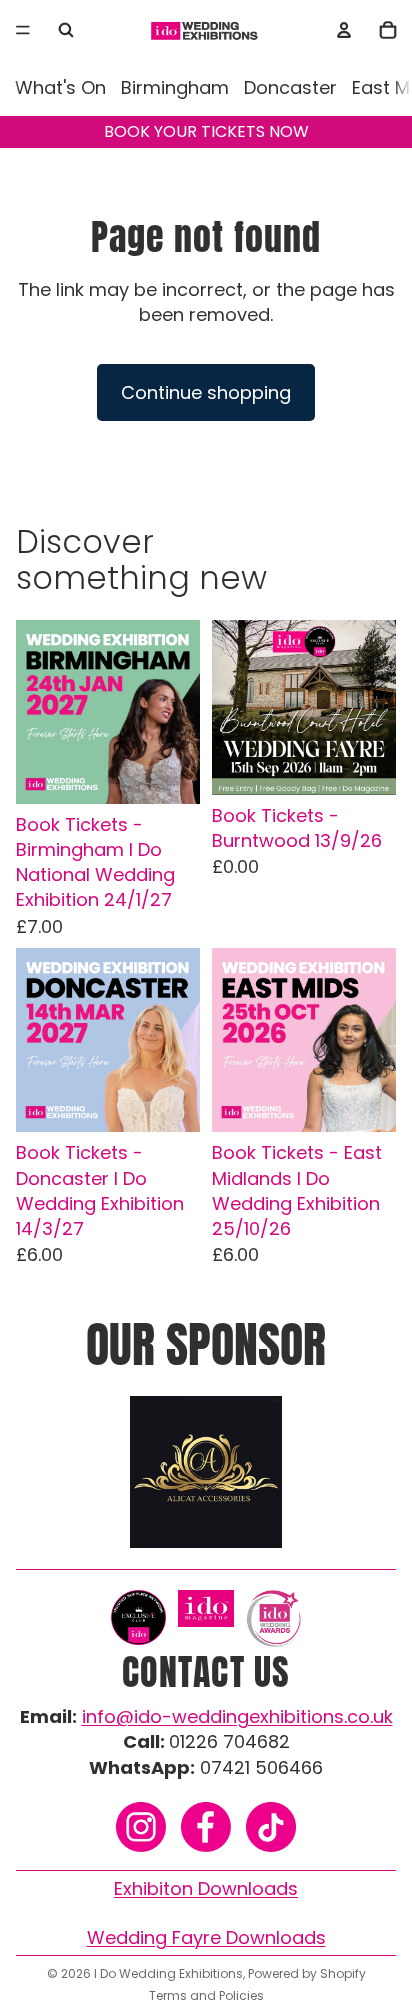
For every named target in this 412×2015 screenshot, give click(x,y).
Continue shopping (206, 392)
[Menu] (23, 30)
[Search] (66, 30)
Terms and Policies (206, 1995)
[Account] (344, 30)
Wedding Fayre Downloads (206, 1937)
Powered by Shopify (307, 1973)
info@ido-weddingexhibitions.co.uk (237, 1716)
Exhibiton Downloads (206, 1888)
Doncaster (290, 87)
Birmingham (175, 87)
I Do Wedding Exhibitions (168, 1973)
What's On (60, 87)
